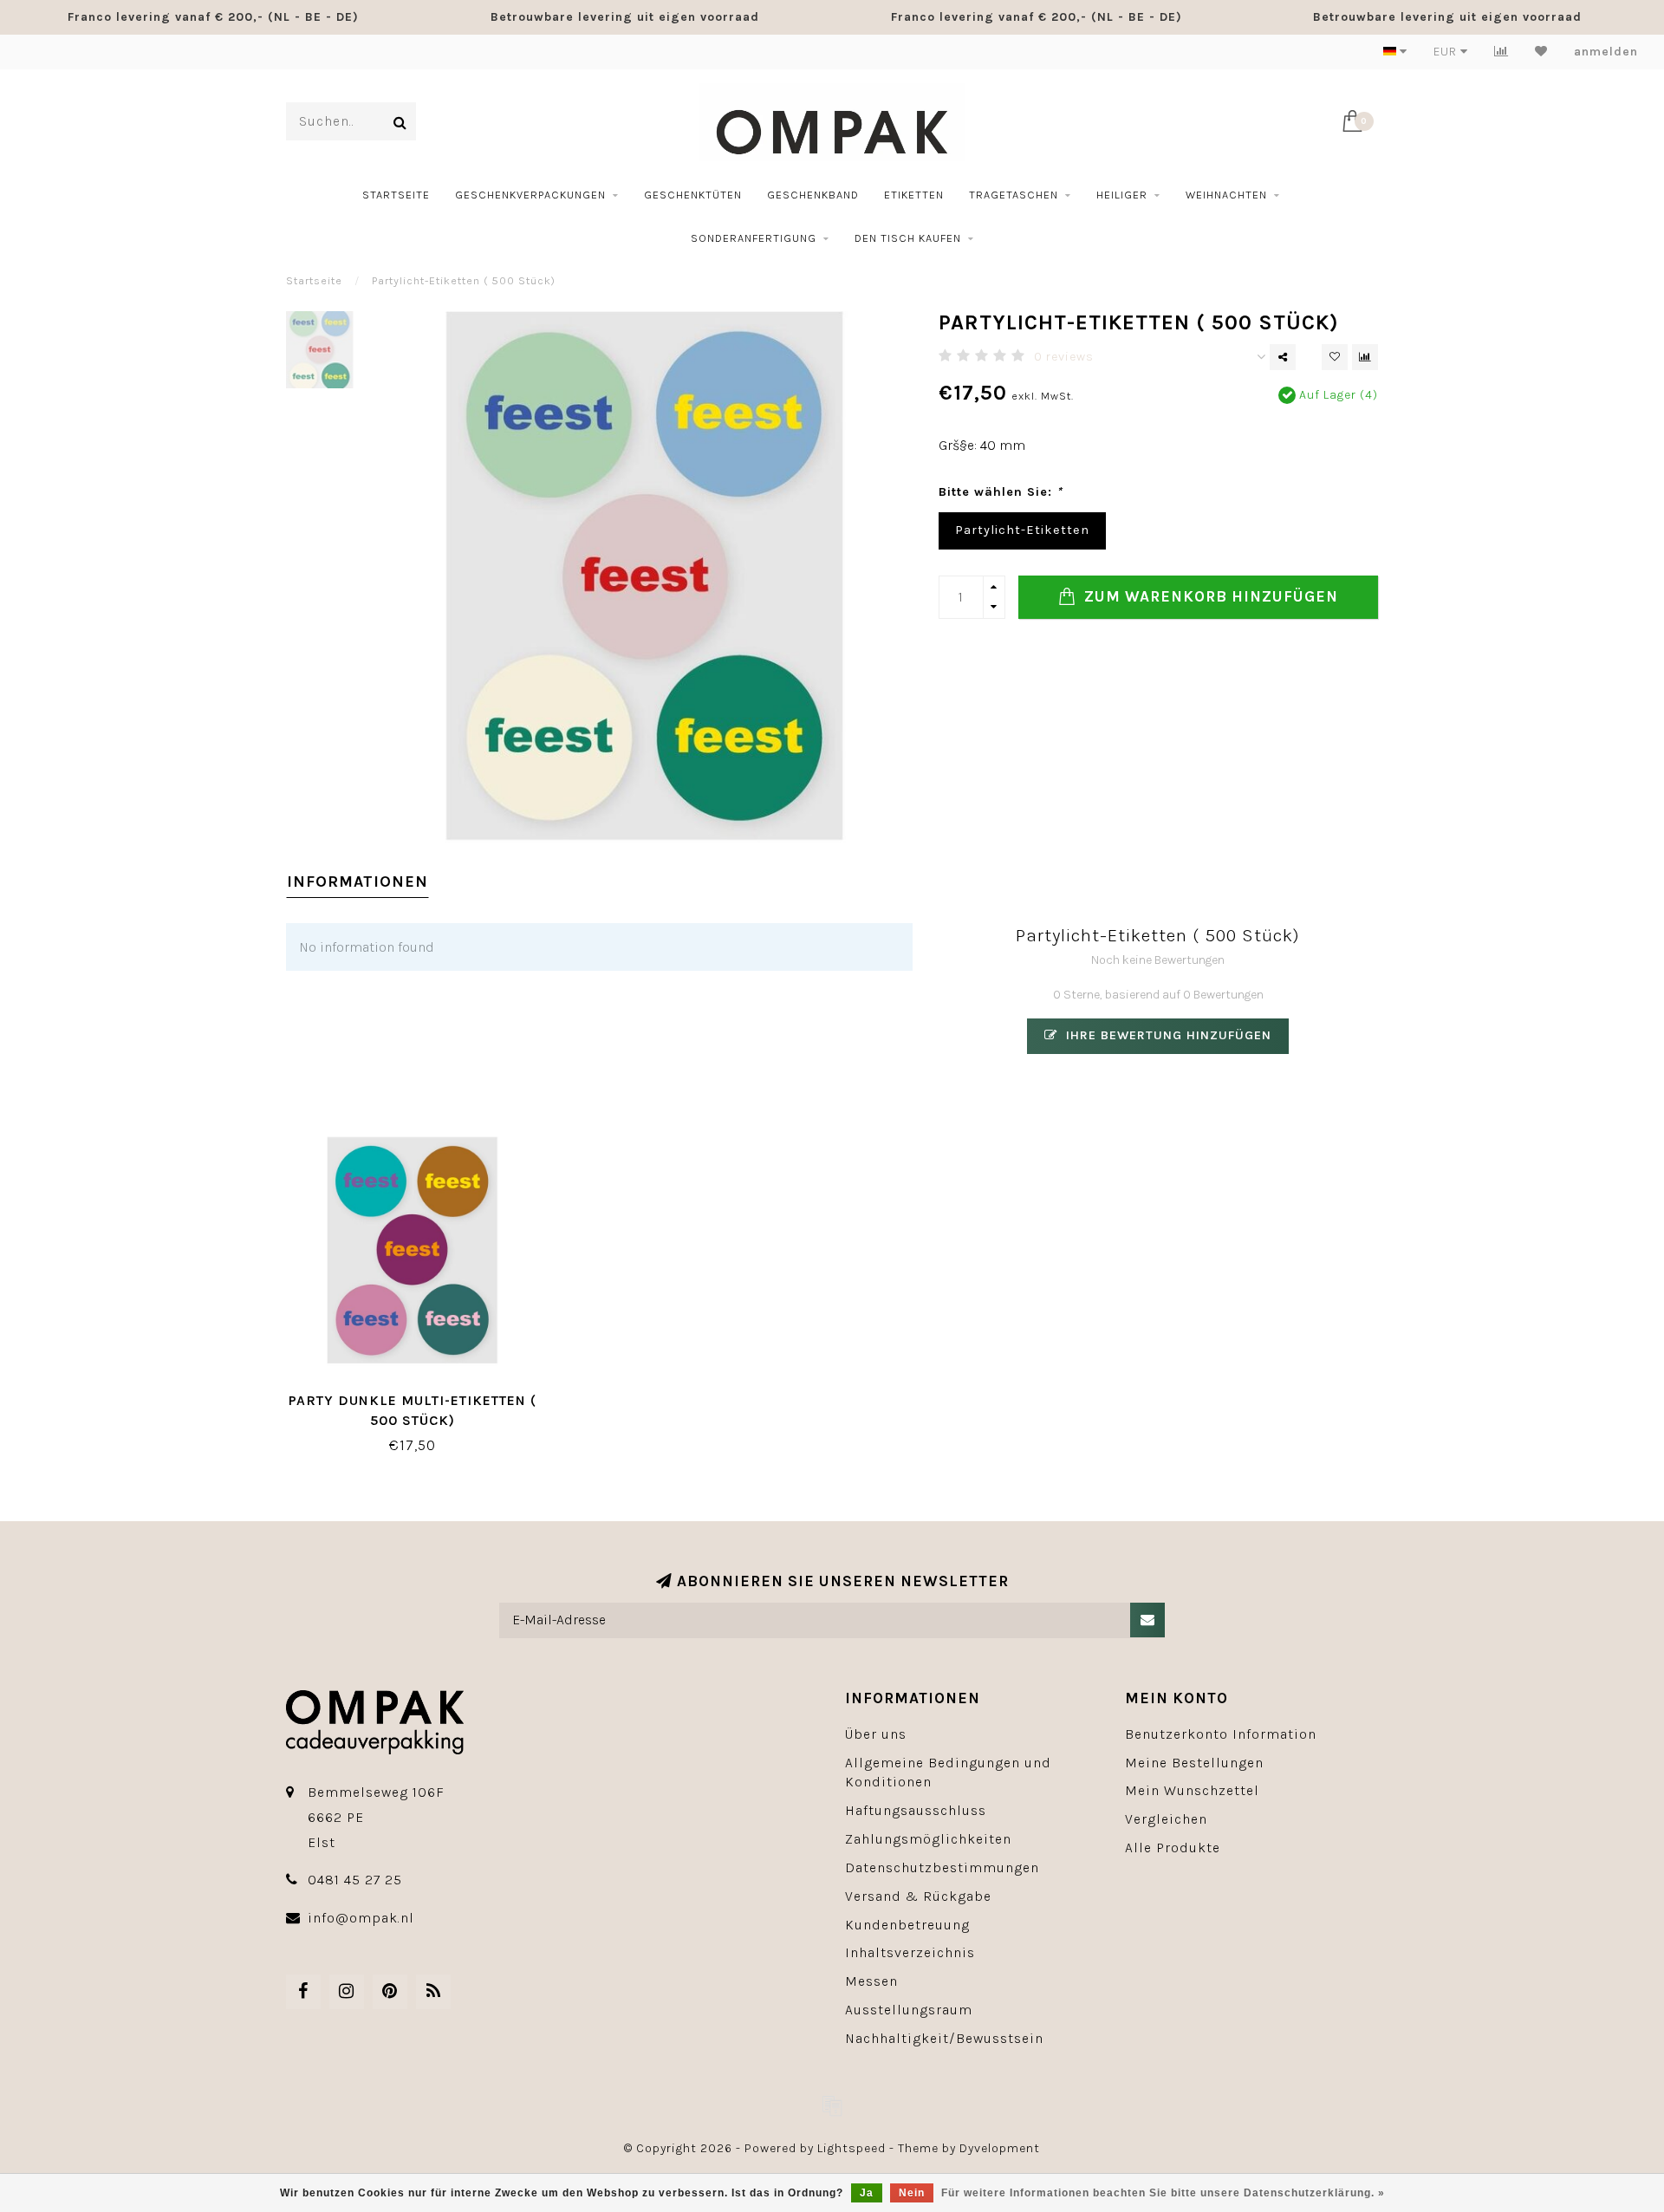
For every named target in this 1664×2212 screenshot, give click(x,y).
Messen (871, 1981)
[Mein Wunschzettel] (1541, 52)
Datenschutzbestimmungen (942, 1867)
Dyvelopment (1000, 2148)
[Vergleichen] (1501, 52)
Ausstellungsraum (909, 2010)
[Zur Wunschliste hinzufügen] (1335, 357)
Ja (867, 2193)
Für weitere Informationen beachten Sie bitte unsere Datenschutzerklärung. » (1163, 2193)
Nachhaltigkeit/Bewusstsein (944, 2038)
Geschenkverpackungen (530, 195)
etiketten (914, 195)
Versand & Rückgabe (918, 1896)
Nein (912, 2193)
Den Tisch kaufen (908, 238)
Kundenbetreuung (907, 1925)
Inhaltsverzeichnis (910, 1952)
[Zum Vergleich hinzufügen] (1365, 357)
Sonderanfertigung (754, 238)
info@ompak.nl (361, 1918)
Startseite (396, 195)
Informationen (357, 882)
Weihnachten (1226, 195)
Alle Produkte (1173, 1848)
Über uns (876, 1734)
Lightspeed (851, 2148)
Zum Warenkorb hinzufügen (1209, 596)
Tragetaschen (1014, 195)
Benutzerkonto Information (1221, 1734)
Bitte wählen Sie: (1001, 492)
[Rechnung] (832, 2105)
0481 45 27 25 (355, 1880)
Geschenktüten (693, 195)
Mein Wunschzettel (1192, 1790)
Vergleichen (1166, 1819)
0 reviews (1064, 357)
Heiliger (1122, 195)
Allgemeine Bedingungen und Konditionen (948, 1773)
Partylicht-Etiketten (1022, 530)
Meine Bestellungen (1194, 1763)
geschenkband (813, 195)
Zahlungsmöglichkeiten (928, 1839)
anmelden (1606, 52)
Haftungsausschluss (916, 1810)
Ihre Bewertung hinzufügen (1167, 1035)
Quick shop (421, 1394)
